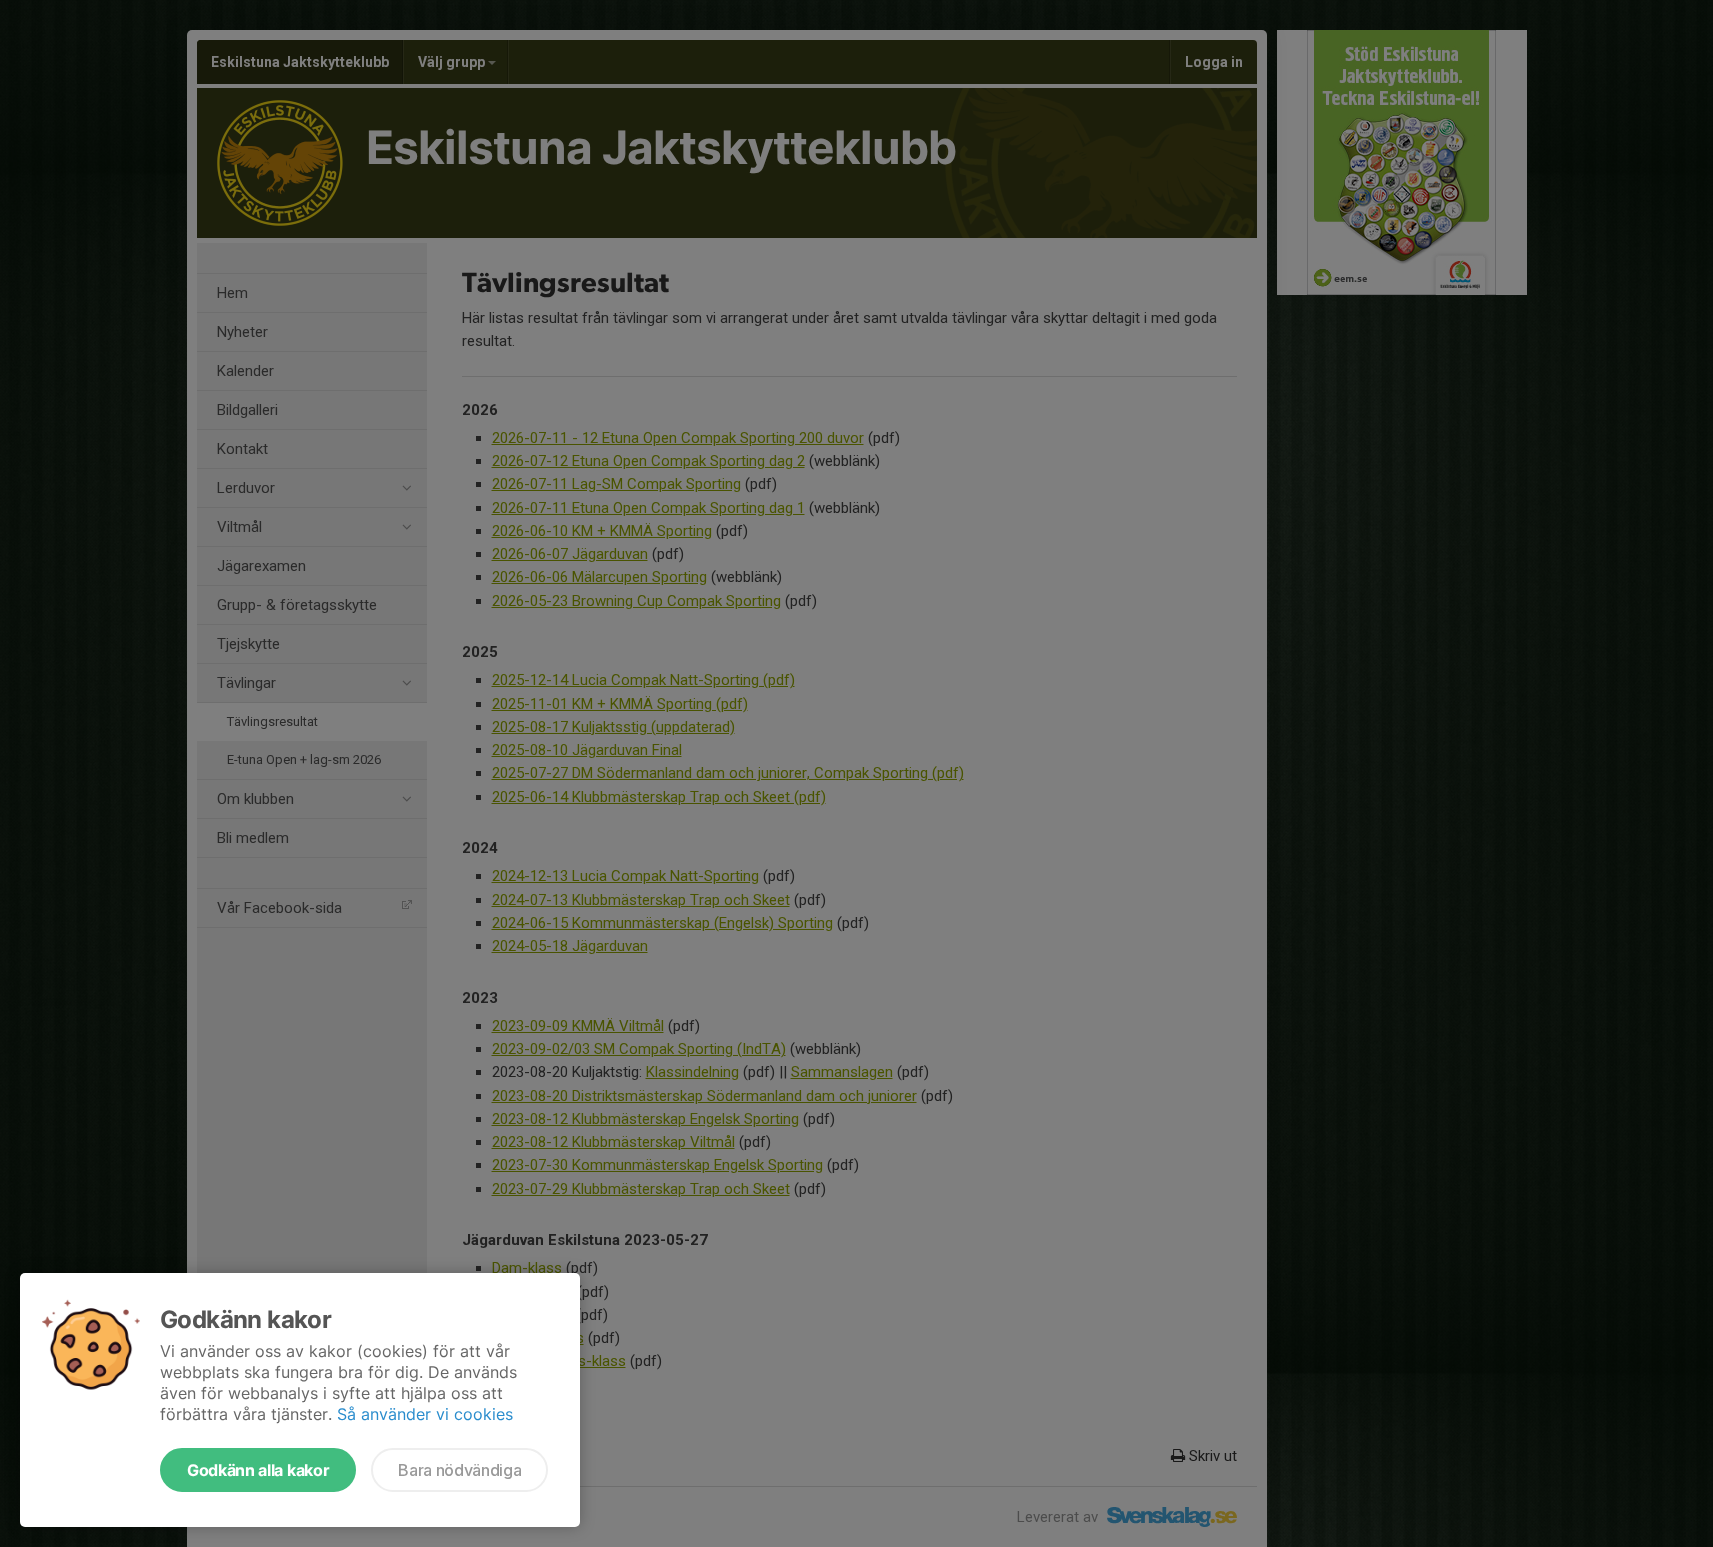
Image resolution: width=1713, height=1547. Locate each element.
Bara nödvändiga (459, 1470)
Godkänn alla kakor (258, 1470)
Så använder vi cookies (425, 1414)
